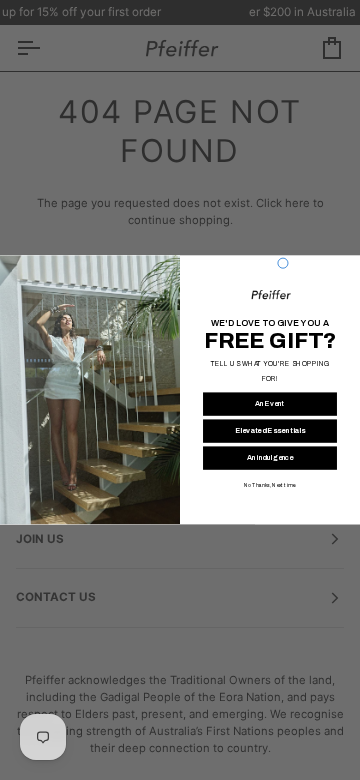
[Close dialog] (283, 263)
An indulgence (270, 458)
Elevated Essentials (270, 431)
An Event (270, 404)
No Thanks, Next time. (269, 485)
